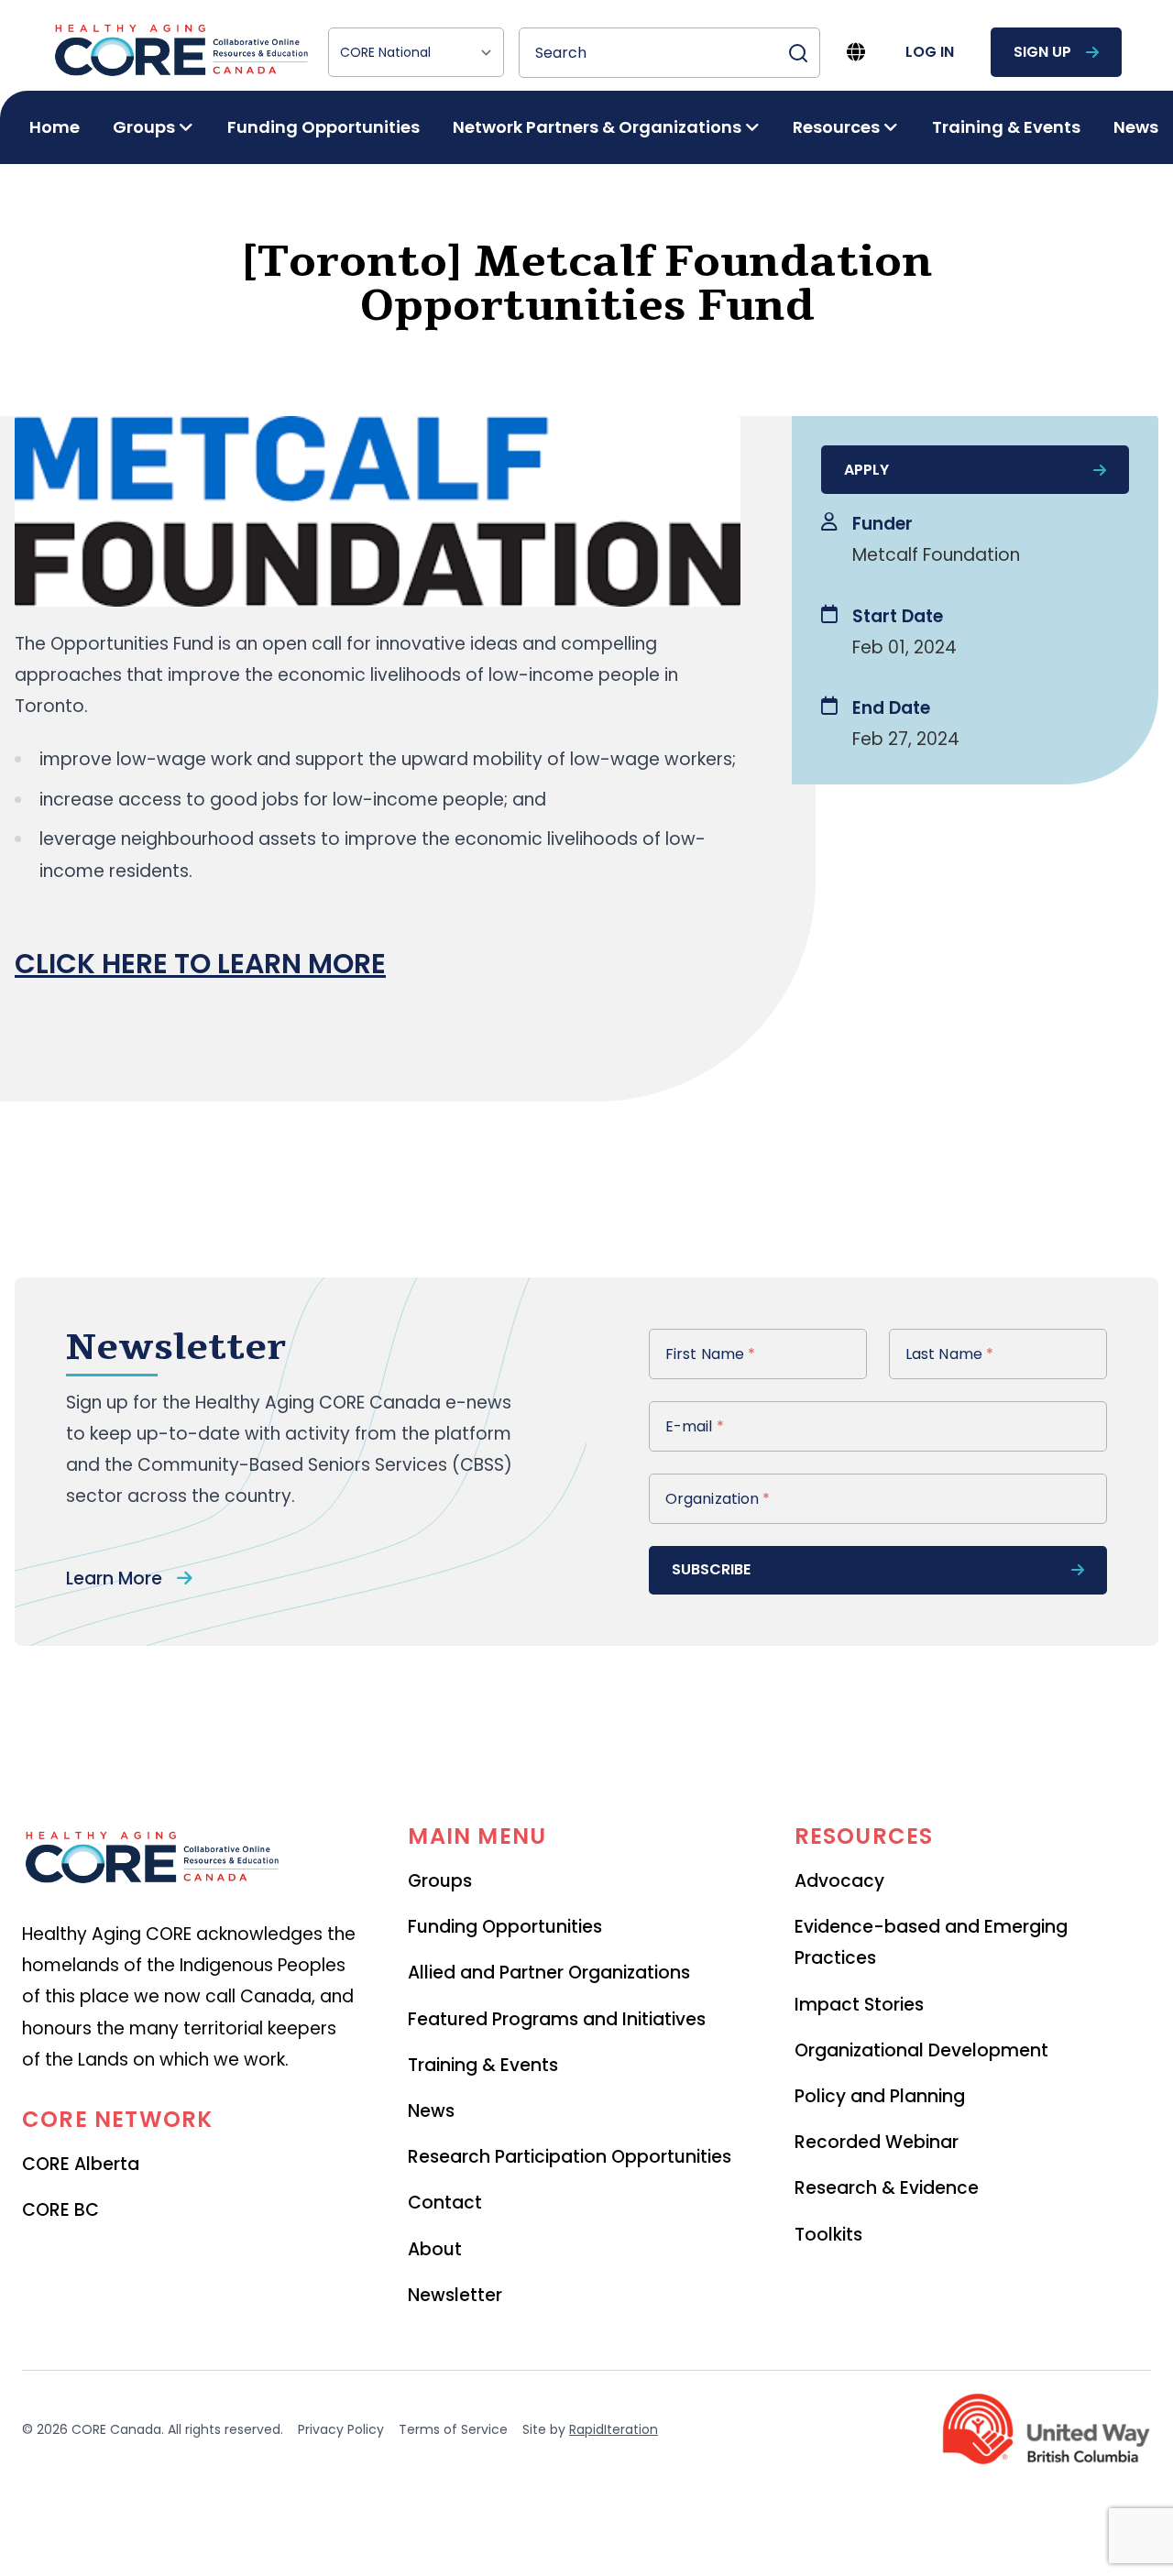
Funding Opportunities (323, 127)
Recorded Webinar (877, 2142)
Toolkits (828, 2235)
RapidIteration (614, 2429)
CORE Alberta (81, 2164)
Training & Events (1006, 127)
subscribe (711, 1569)
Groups (440, 1881)
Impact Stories (859, 2005)
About (435, 2249)
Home (55, 127)
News (1136, 127)
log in (930, 52)
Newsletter (455, 2295)
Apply (866, 470)
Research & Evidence (887, 2188)
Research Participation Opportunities (570, 2157)
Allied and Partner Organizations (549, 1973)
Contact (445, 2203)
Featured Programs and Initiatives (557, 2019)
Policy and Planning (880, 2096)
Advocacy (839, 1881)
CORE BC (60, 2210)
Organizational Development (921, 2050)
